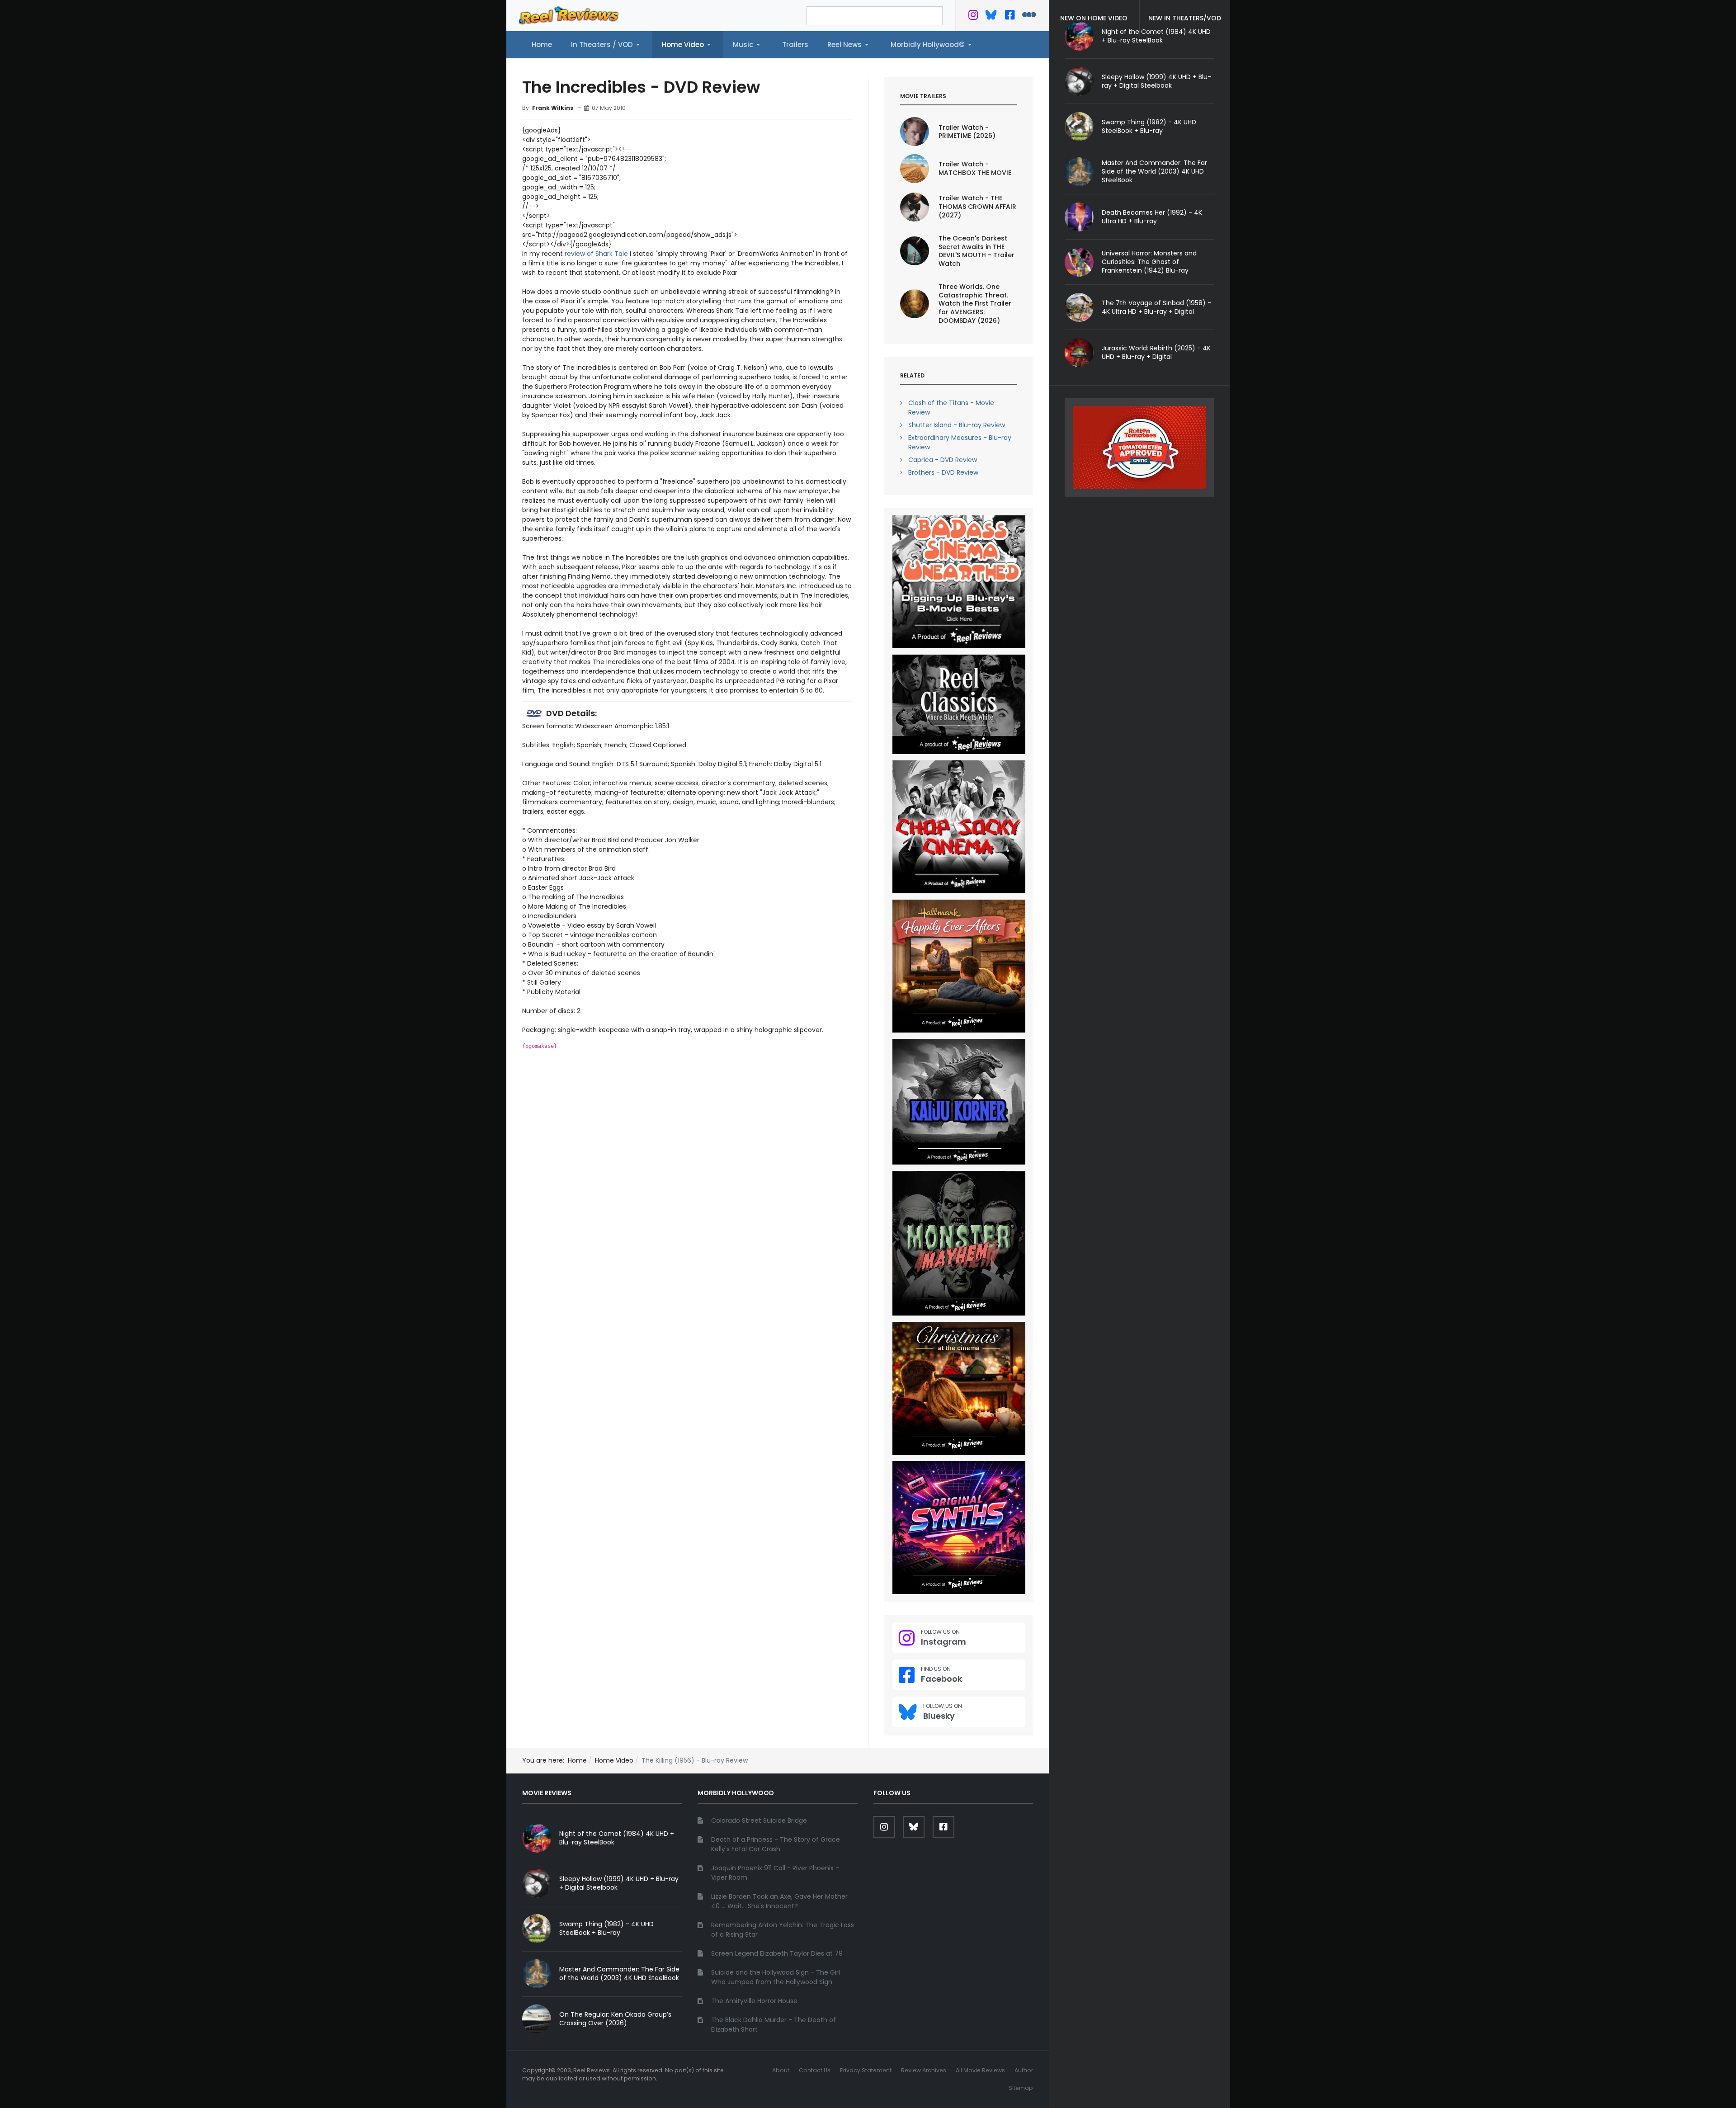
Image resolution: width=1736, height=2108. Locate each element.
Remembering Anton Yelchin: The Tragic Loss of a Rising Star (783, 1930)
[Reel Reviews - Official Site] (569, 15)
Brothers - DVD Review (943, 472)
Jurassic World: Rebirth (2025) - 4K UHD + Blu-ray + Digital (1156, 352)
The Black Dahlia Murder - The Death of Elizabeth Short (774, 2025)
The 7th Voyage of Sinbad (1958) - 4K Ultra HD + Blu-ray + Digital (1156, 307)
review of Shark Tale (596, 254)
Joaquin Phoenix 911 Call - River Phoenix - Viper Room (775, 1873)
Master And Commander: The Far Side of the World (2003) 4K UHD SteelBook (1154, 171)
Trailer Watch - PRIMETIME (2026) (967, 132)
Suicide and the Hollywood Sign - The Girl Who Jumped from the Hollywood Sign (776, 1977)
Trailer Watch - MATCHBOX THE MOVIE (975, 168)
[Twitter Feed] (973, 17)
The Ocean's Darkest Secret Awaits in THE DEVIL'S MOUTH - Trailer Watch (976, 251)
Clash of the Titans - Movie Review (951, 408)
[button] (607, 45)
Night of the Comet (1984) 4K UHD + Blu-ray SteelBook (617, 1838)
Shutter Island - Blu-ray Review (957, 425)
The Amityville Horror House (754, 2001)
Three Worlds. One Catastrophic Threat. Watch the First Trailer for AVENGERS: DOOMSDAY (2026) (975, 304)
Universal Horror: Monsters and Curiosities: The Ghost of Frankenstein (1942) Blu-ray (1149, 262)
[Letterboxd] (1029, 17)
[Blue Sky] (991, 17)
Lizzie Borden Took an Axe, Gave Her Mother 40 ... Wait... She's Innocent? (779, 1901)
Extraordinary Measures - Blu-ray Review (960, 442)
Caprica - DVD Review (943, 460)
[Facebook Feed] (1010, 17)
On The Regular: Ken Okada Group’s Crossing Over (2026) (615, 2019)
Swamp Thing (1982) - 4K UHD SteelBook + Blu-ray (1149, 126)
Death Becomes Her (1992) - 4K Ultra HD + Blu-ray (1152, 217)
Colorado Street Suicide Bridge (759, 1820)
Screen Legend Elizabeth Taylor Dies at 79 (777, 1953)
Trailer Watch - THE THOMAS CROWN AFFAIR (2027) (977, 207)
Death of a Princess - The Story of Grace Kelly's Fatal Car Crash (776, 1844)
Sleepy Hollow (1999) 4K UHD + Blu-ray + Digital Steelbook (1156, 81)
